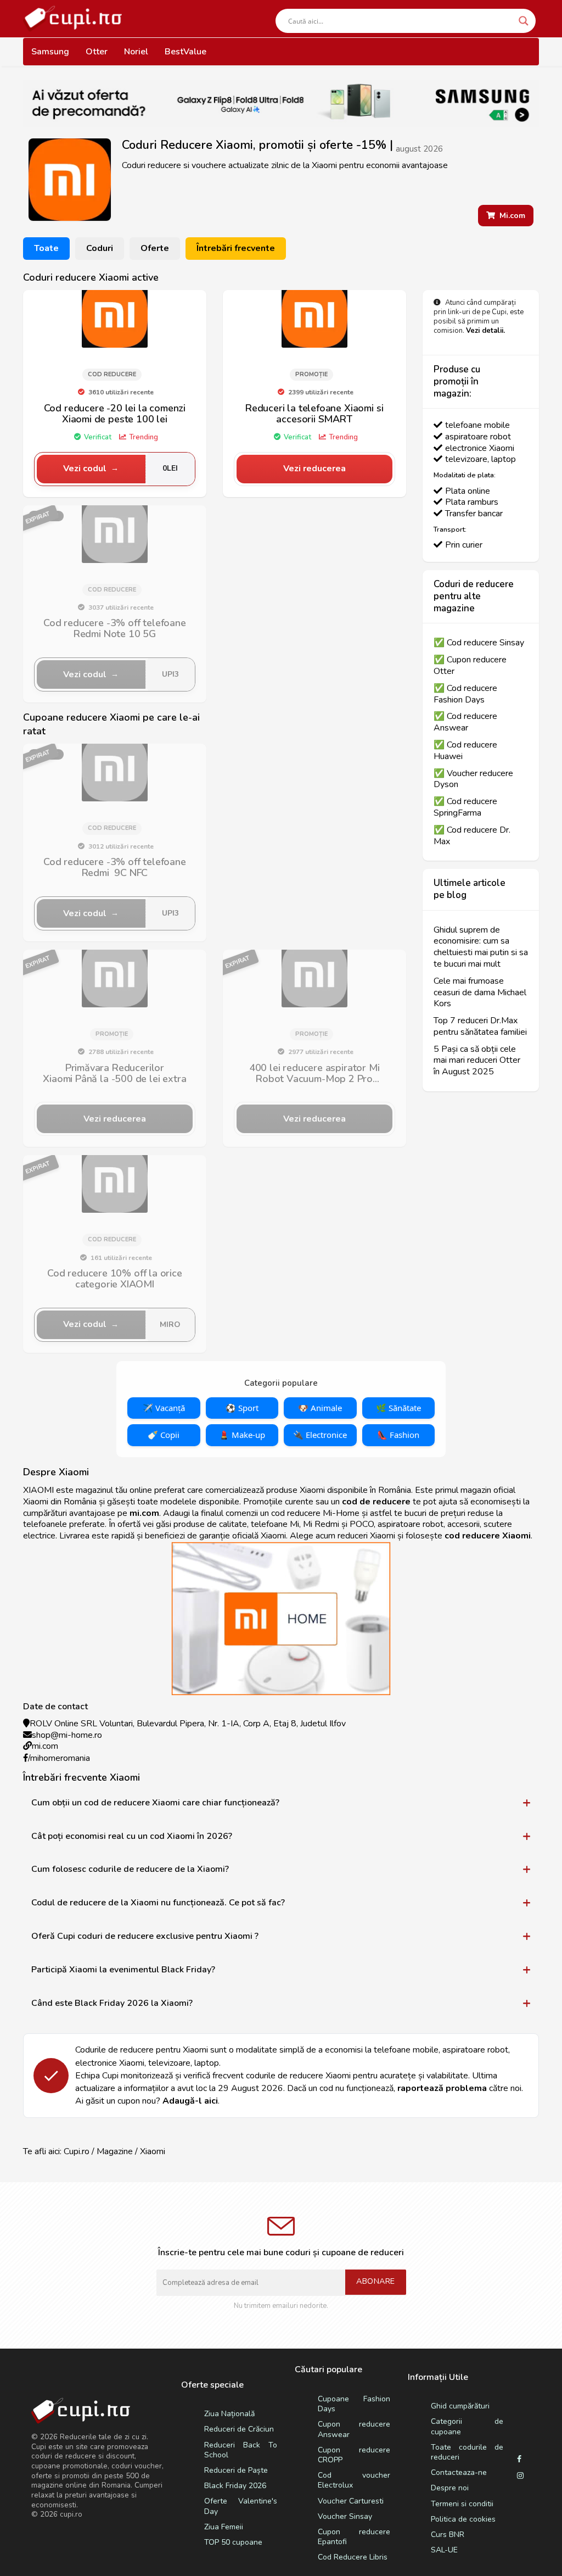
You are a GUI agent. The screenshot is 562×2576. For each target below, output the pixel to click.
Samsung (50, 52)
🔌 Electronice (320, 1435)
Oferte (155, 248)
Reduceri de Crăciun (239, 2429)
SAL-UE (444, 2550)
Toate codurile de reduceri (467, 2452)
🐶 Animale (320, 1408)
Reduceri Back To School (240, 2450)
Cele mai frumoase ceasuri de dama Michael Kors (480, 993)
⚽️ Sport (242, 1408)
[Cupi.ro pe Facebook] (519, 2460)
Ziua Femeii (224, 2527)
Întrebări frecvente (236, 248)
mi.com (45, 1746)
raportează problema (442, 2088)
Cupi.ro (77, 2151)
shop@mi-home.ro (67, 1735)
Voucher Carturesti (351, 2501)
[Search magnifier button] (524, 21)
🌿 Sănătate (398, 1408)
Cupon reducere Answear (354, 2429)
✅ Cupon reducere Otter (470, 666)
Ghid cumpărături (460, 2406)
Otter (97, 52)
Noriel (136, 52)
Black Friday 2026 (235, 2486)
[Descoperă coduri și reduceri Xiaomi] (115, 315)
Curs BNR (448, 2535)
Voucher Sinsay (345, 2516)
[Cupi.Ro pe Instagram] (520, 2476)
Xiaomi (153, 2151)
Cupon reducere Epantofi (354, 2537)
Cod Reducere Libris (353, 2557)
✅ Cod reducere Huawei (465, 751)
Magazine (115, 2151)
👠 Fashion (398, 1435)
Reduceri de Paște (236, 2470)
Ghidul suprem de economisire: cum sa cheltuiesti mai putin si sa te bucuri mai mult (481, 947)
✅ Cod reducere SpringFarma (465, 807)
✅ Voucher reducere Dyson (473, 779)
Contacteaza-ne (459, 2472)
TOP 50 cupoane (233, 2542)
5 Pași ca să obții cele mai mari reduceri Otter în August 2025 (477, 1061)
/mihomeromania (59, 1758)
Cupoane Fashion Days (354, 2404)
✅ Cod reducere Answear (465, 722)
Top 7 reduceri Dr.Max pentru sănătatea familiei (480, 1027)
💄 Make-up (242, 1435)
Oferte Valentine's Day (240, 2506)
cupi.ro (71, 2514)
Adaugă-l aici (190, 2101)
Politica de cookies (463, 2519)
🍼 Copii (164, 1435)
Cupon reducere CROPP (354, 2455)
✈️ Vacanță (164, 1408)
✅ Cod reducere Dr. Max (472, 836)
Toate (46, 248)
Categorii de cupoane (467, 2426)
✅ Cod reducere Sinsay (479, 643)
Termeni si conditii (462, 2504)
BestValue (186, 52)
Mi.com (510, 216)
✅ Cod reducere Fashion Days (465, 694)
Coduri (100, 248)
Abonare (376, 2281)
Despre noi (450, 2488)
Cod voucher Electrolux (354, 2480)
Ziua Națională (229, 2414)
